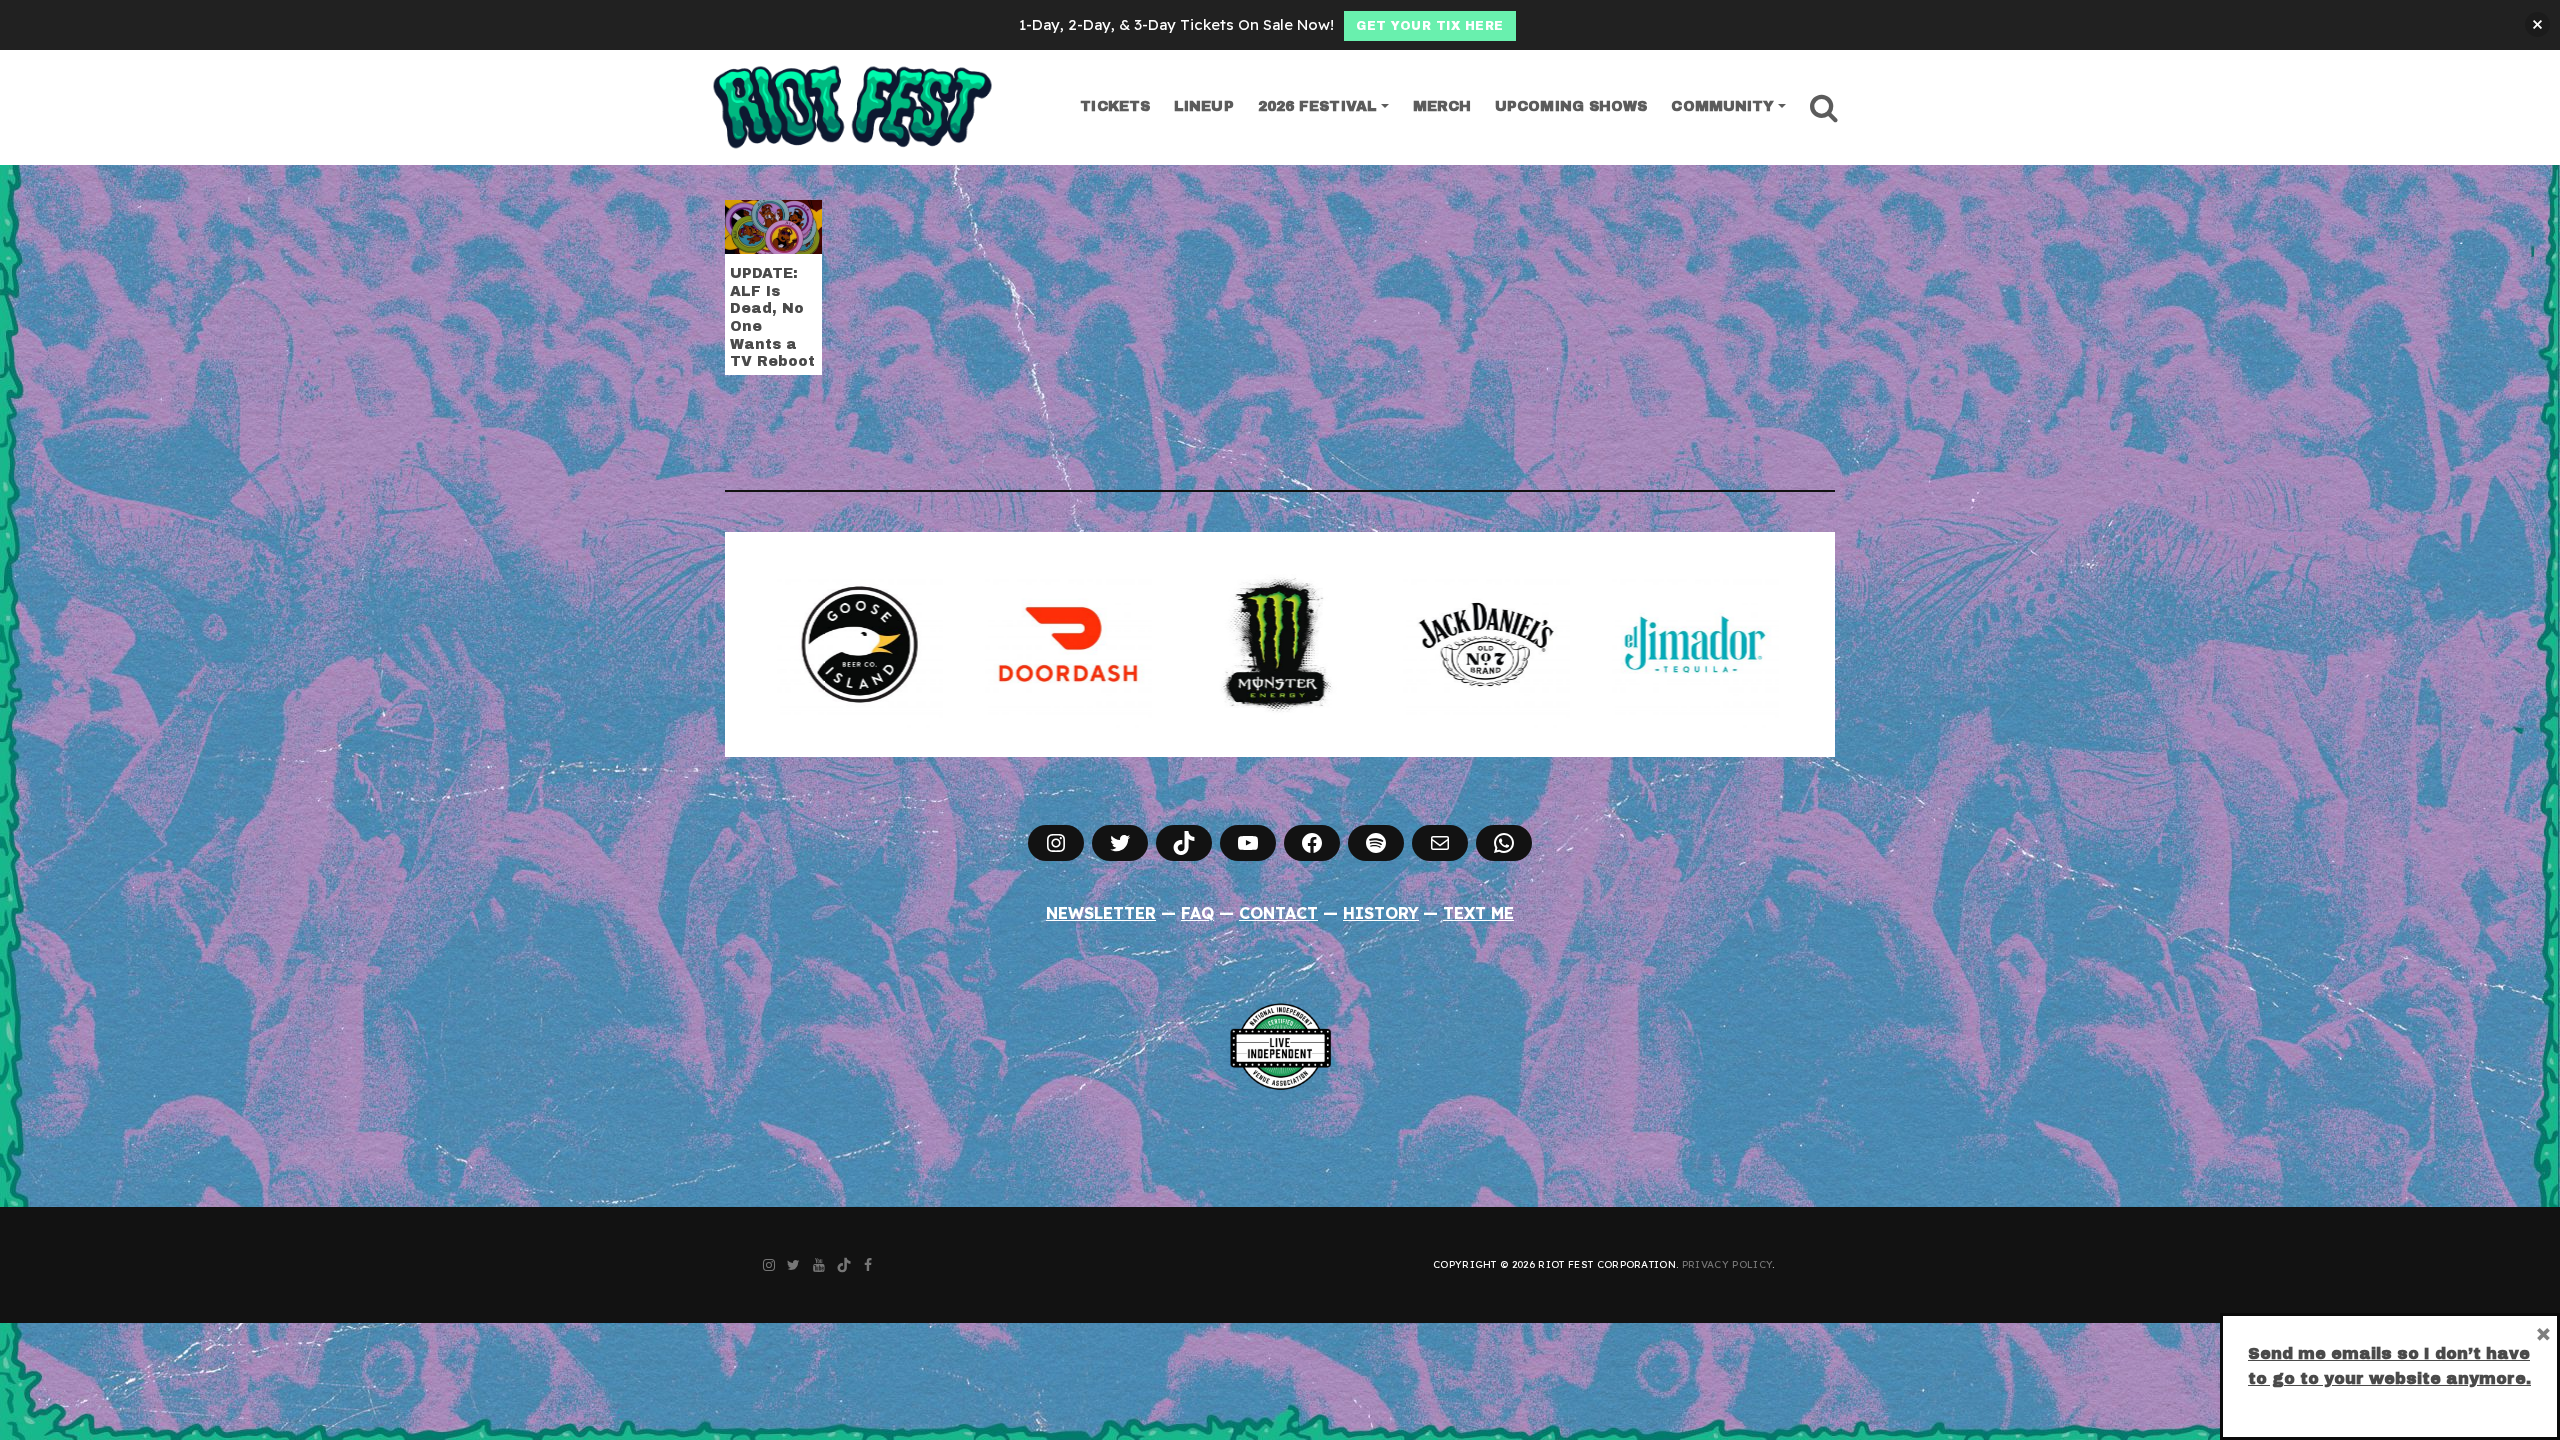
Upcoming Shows (1571, 106)
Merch (1442, 106)
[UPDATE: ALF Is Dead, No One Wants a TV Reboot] (773, 225)
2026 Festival (1317, 106)
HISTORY (1381, 913)
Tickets (1115, 106)
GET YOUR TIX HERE (1430, 26)
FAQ (1197, 913)
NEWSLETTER (1101, 913)
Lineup (1204, 106)
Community (1722, 106)
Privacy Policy (1727, 1264)
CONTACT (1278, 913)
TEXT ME (1478, 913)
